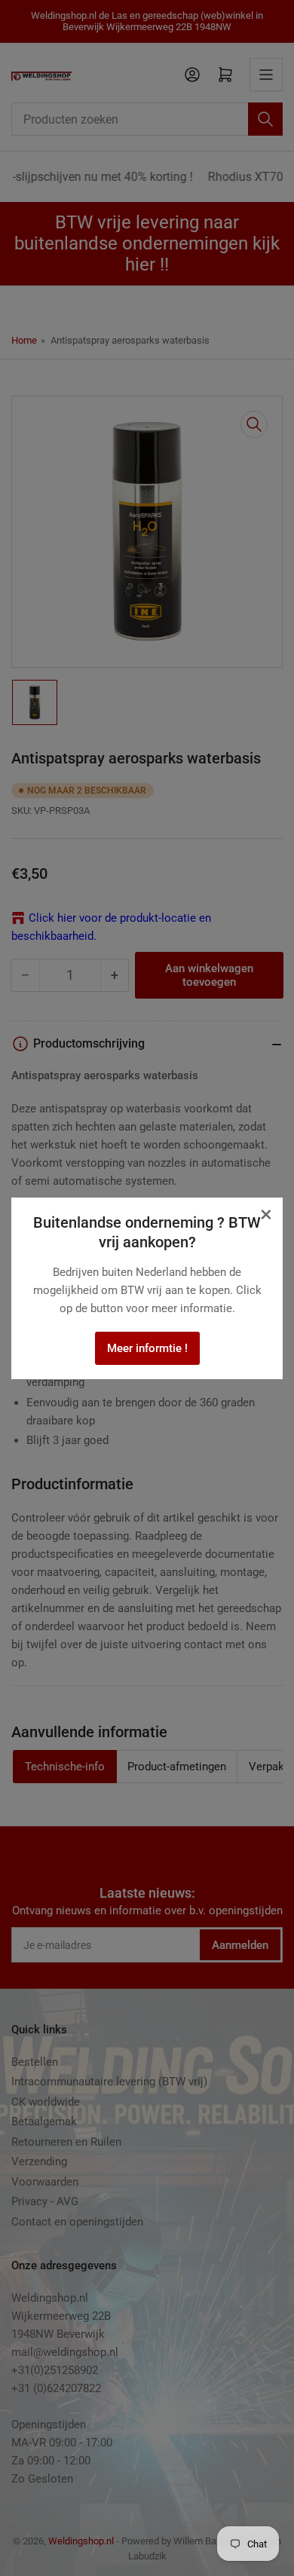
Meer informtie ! (147, 1348)
